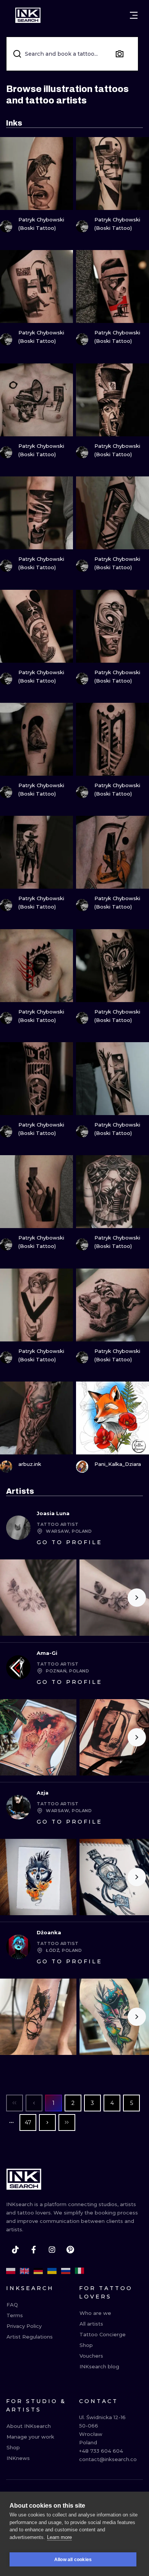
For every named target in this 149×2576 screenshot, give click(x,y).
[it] (79, 2271)
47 (28, 2122)
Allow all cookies (73, 2560)
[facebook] (34, 2250)
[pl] (11, 2271)
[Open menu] (134, 15)
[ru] (66, 2271)
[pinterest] (70, 2250)
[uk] (52, 2271)
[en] (24, 2271)
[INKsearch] (28, 15)
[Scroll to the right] (137, 1598)
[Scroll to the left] (12, 1598)
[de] (38, 2271)
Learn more (59, 2537)
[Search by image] (120, 54)
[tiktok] (15, 2250)
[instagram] (52, 2250)
